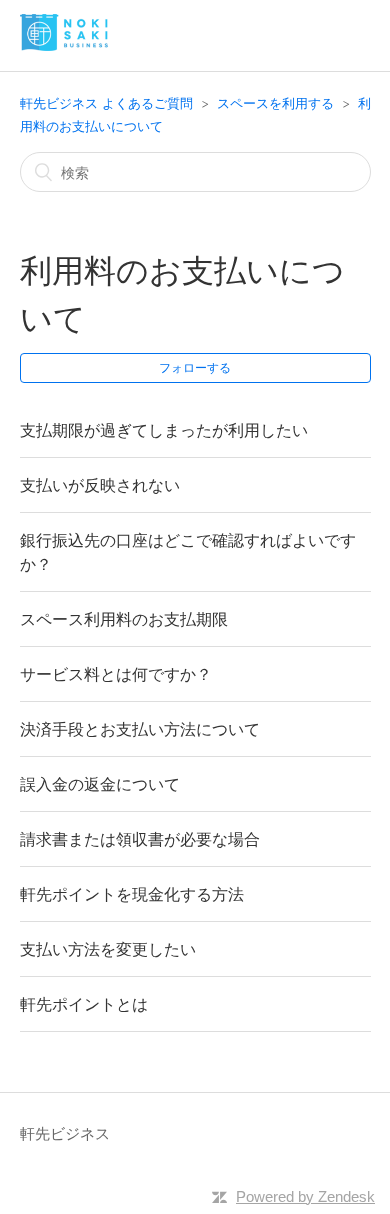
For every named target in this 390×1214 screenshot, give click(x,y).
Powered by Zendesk (305, 1196)
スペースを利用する (275, 103)
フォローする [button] (195, 367)
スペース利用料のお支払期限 (124, 619)
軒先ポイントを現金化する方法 (132, 894)
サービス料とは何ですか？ (116, 674)
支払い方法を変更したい (108, 949)
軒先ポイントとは (84, 1004)
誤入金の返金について (100, 784)
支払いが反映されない (100, 485)
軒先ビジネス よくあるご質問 (106, 103)
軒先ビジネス (65, 1133)
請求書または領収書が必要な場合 (140, 839)
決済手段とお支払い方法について (140, 729)
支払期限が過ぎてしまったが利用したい (164, 430)
